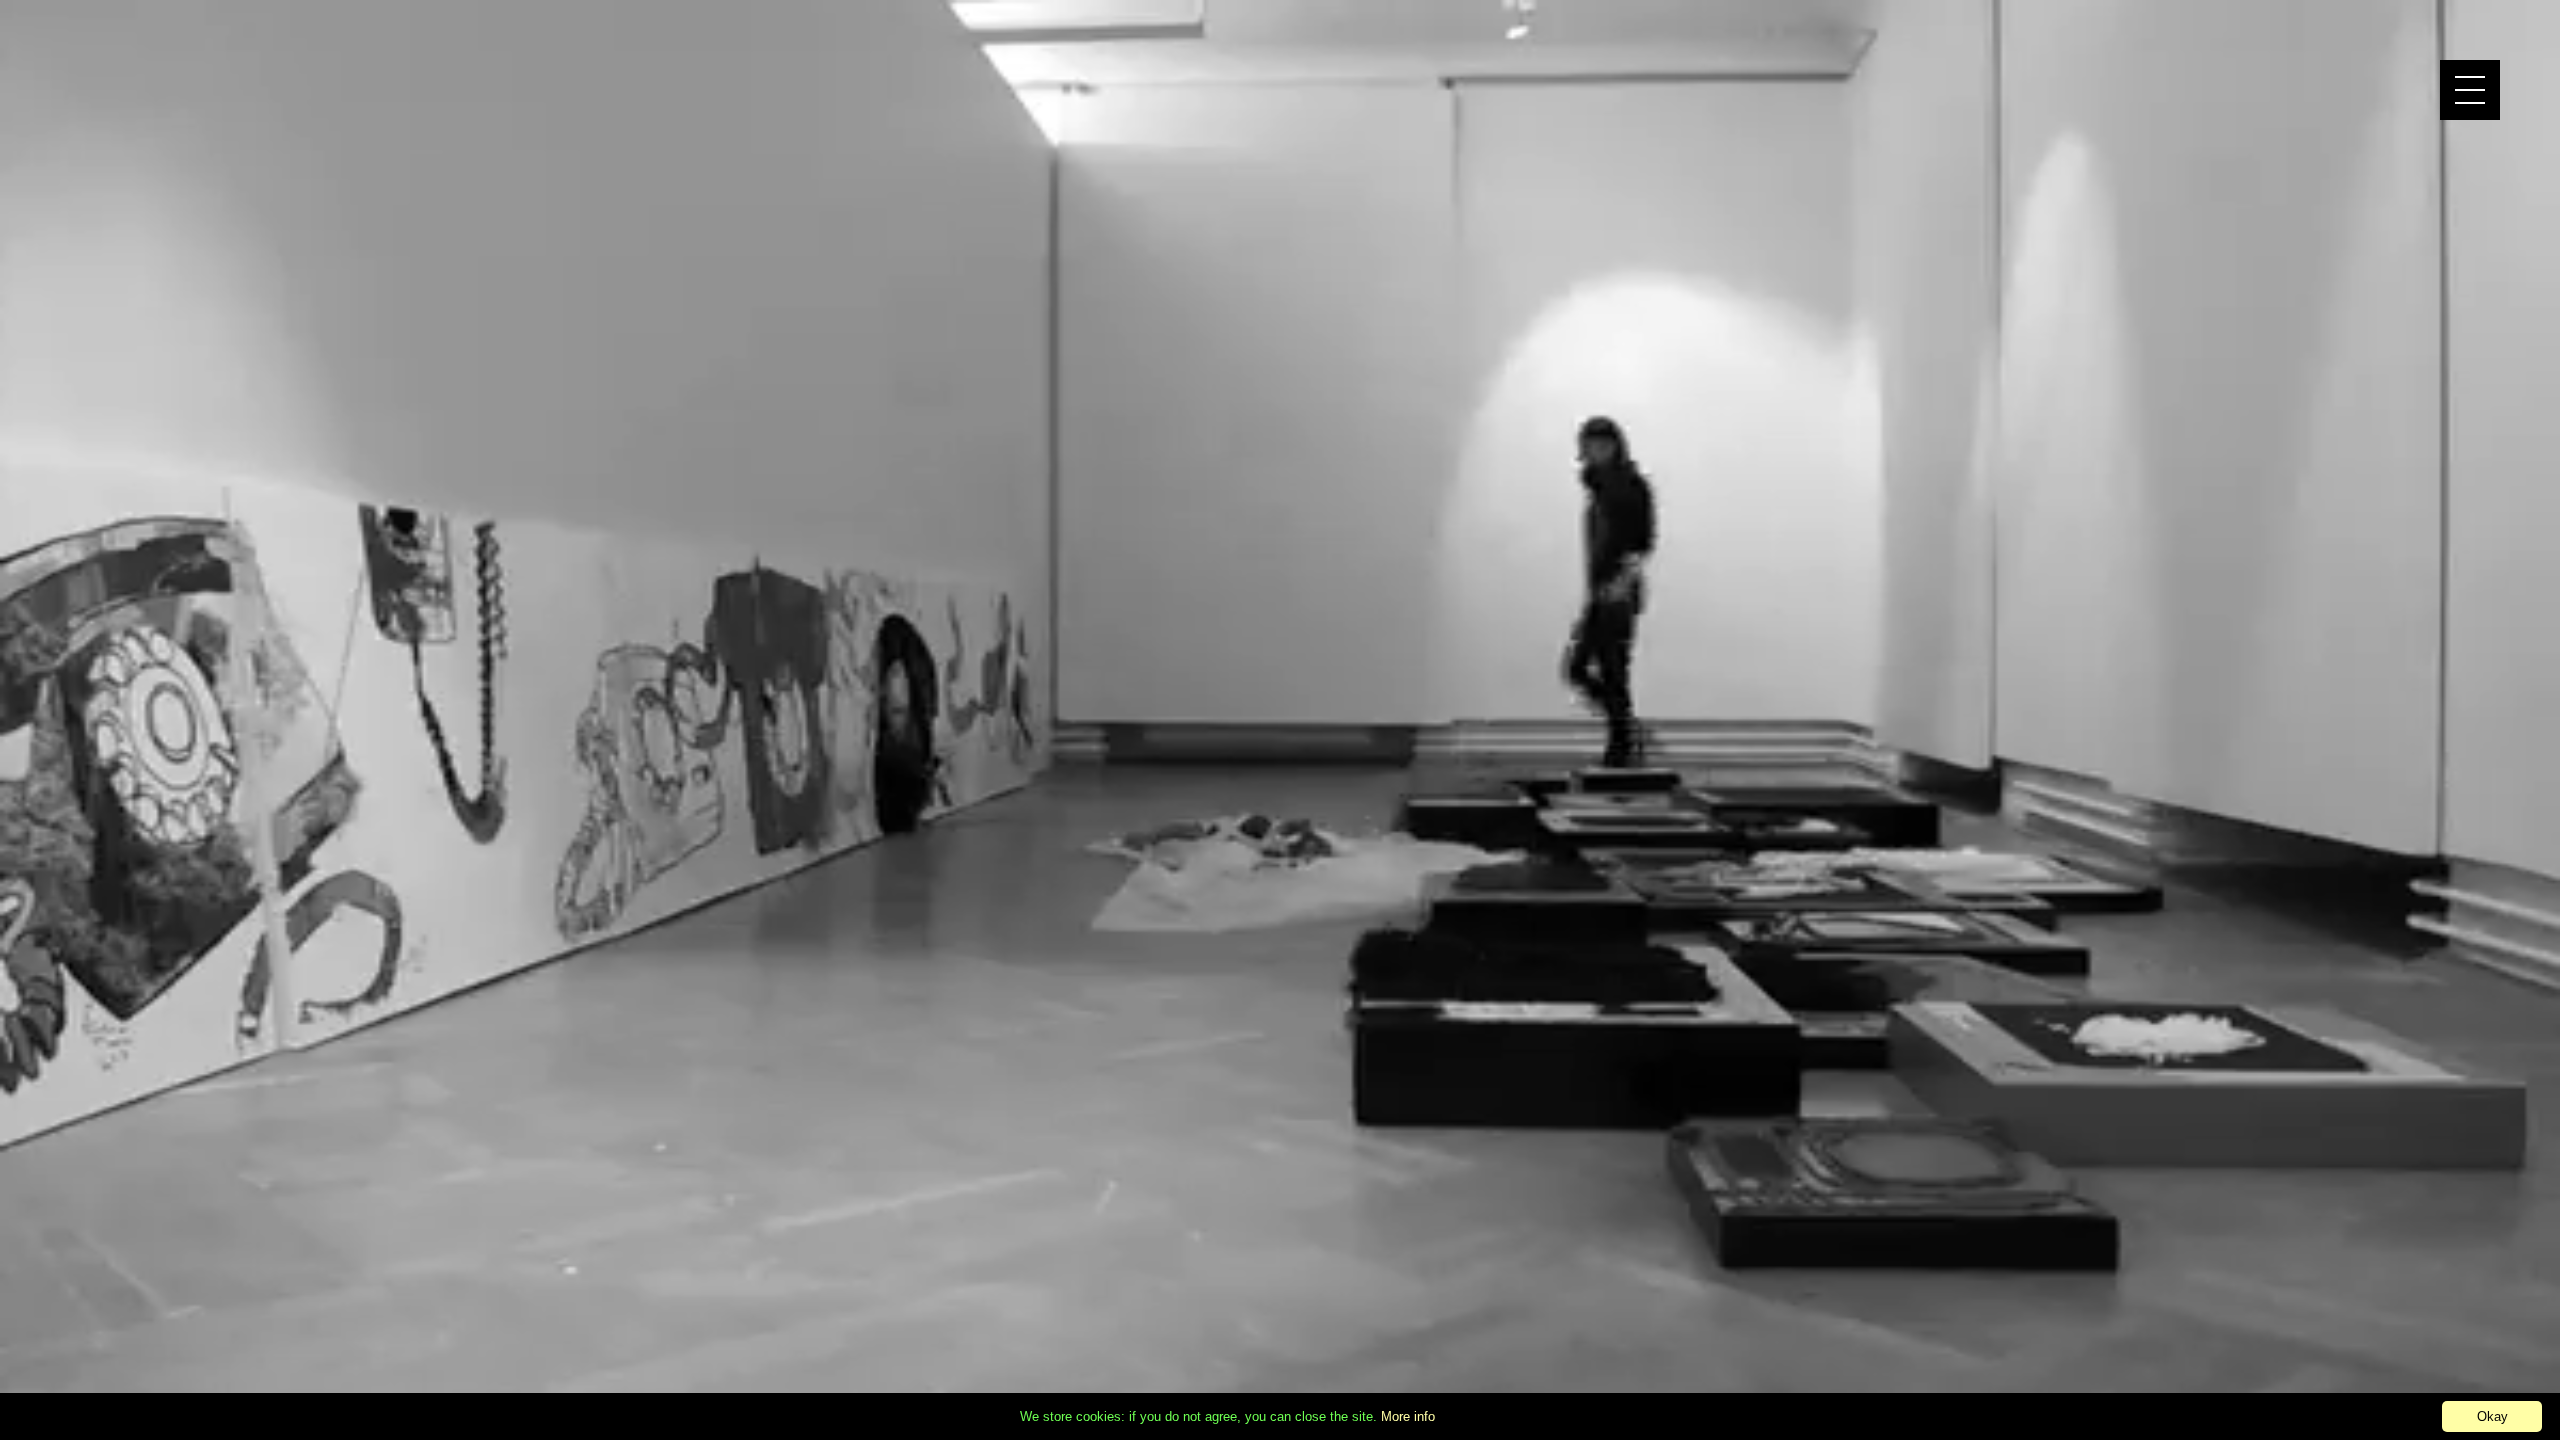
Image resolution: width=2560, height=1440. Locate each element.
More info (1408, 1416)
